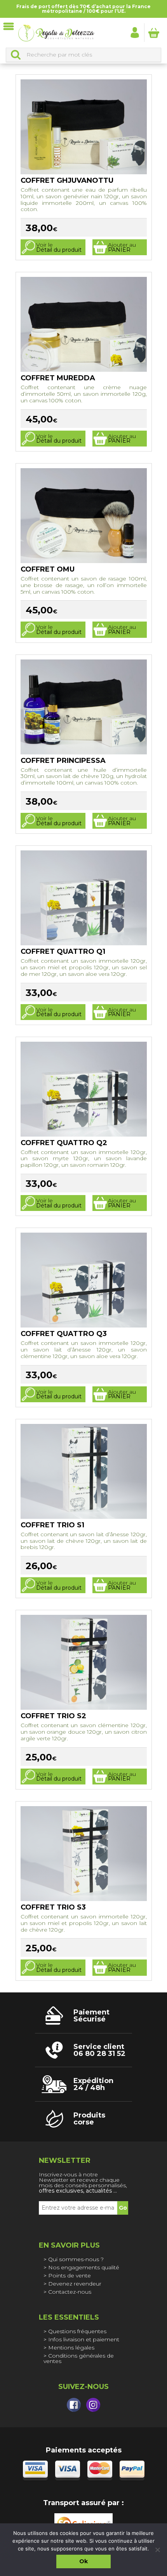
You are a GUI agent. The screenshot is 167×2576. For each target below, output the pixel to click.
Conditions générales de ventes (79, 2358)
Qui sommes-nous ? (76, 2259)
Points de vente (70, 2275)
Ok (83, 2561)
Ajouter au (122, 247)
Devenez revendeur (75, 2284)
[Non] (157, 2550)
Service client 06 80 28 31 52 (99, 2050)
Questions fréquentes (77, 2331)
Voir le (59, 247)
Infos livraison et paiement (84, 2339)
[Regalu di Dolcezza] (56, 33)
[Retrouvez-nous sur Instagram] (93, 2405)
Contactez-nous (70, 2292)
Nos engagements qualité (84, 2267)
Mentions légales (71, 2348)
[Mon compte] (135, 32)
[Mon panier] (154, 33)
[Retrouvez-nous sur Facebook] (74, 2405)
